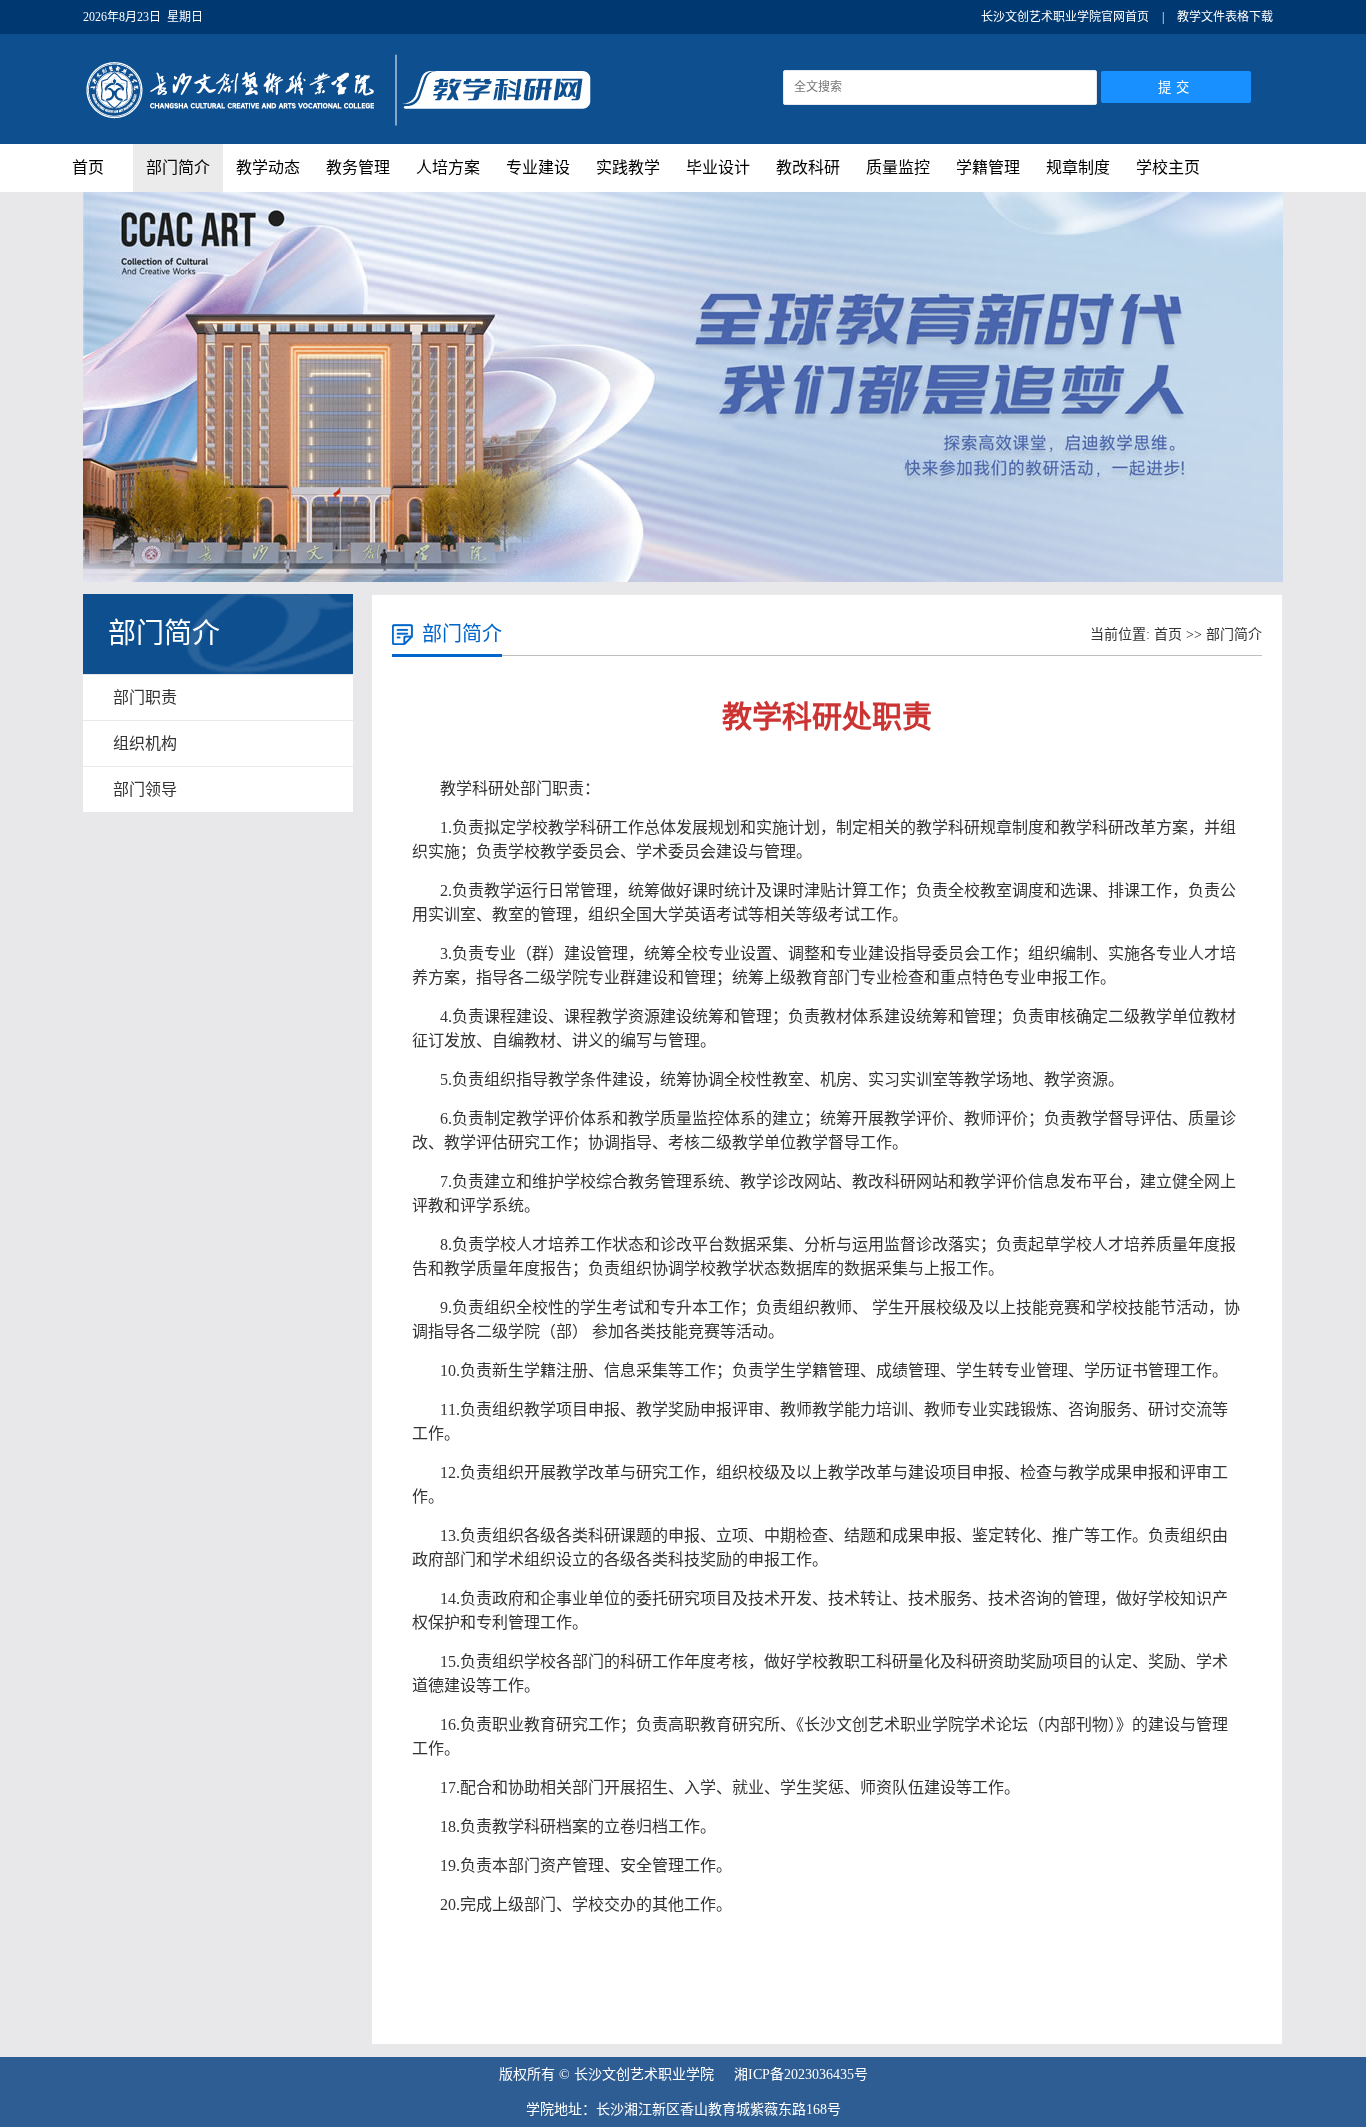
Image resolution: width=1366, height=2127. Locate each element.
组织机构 (145, 743)
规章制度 (1078, 167)
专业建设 (538, 167)
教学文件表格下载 (1225, 17)
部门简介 (178, 167)
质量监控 (898, 167)
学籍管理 (988, 167)
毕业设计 (718, 167)
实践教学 (628, 167)
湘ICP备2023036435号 (801, 2074)
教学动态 (268, 167)
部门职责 (145, 697)
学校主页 (1168, 167)
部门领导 (145, 789)
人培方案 (448, 167)
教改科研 (808, 167)
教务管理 (358, 167)
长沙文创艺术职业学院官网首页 (1065, 17)
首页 (88, 167)
